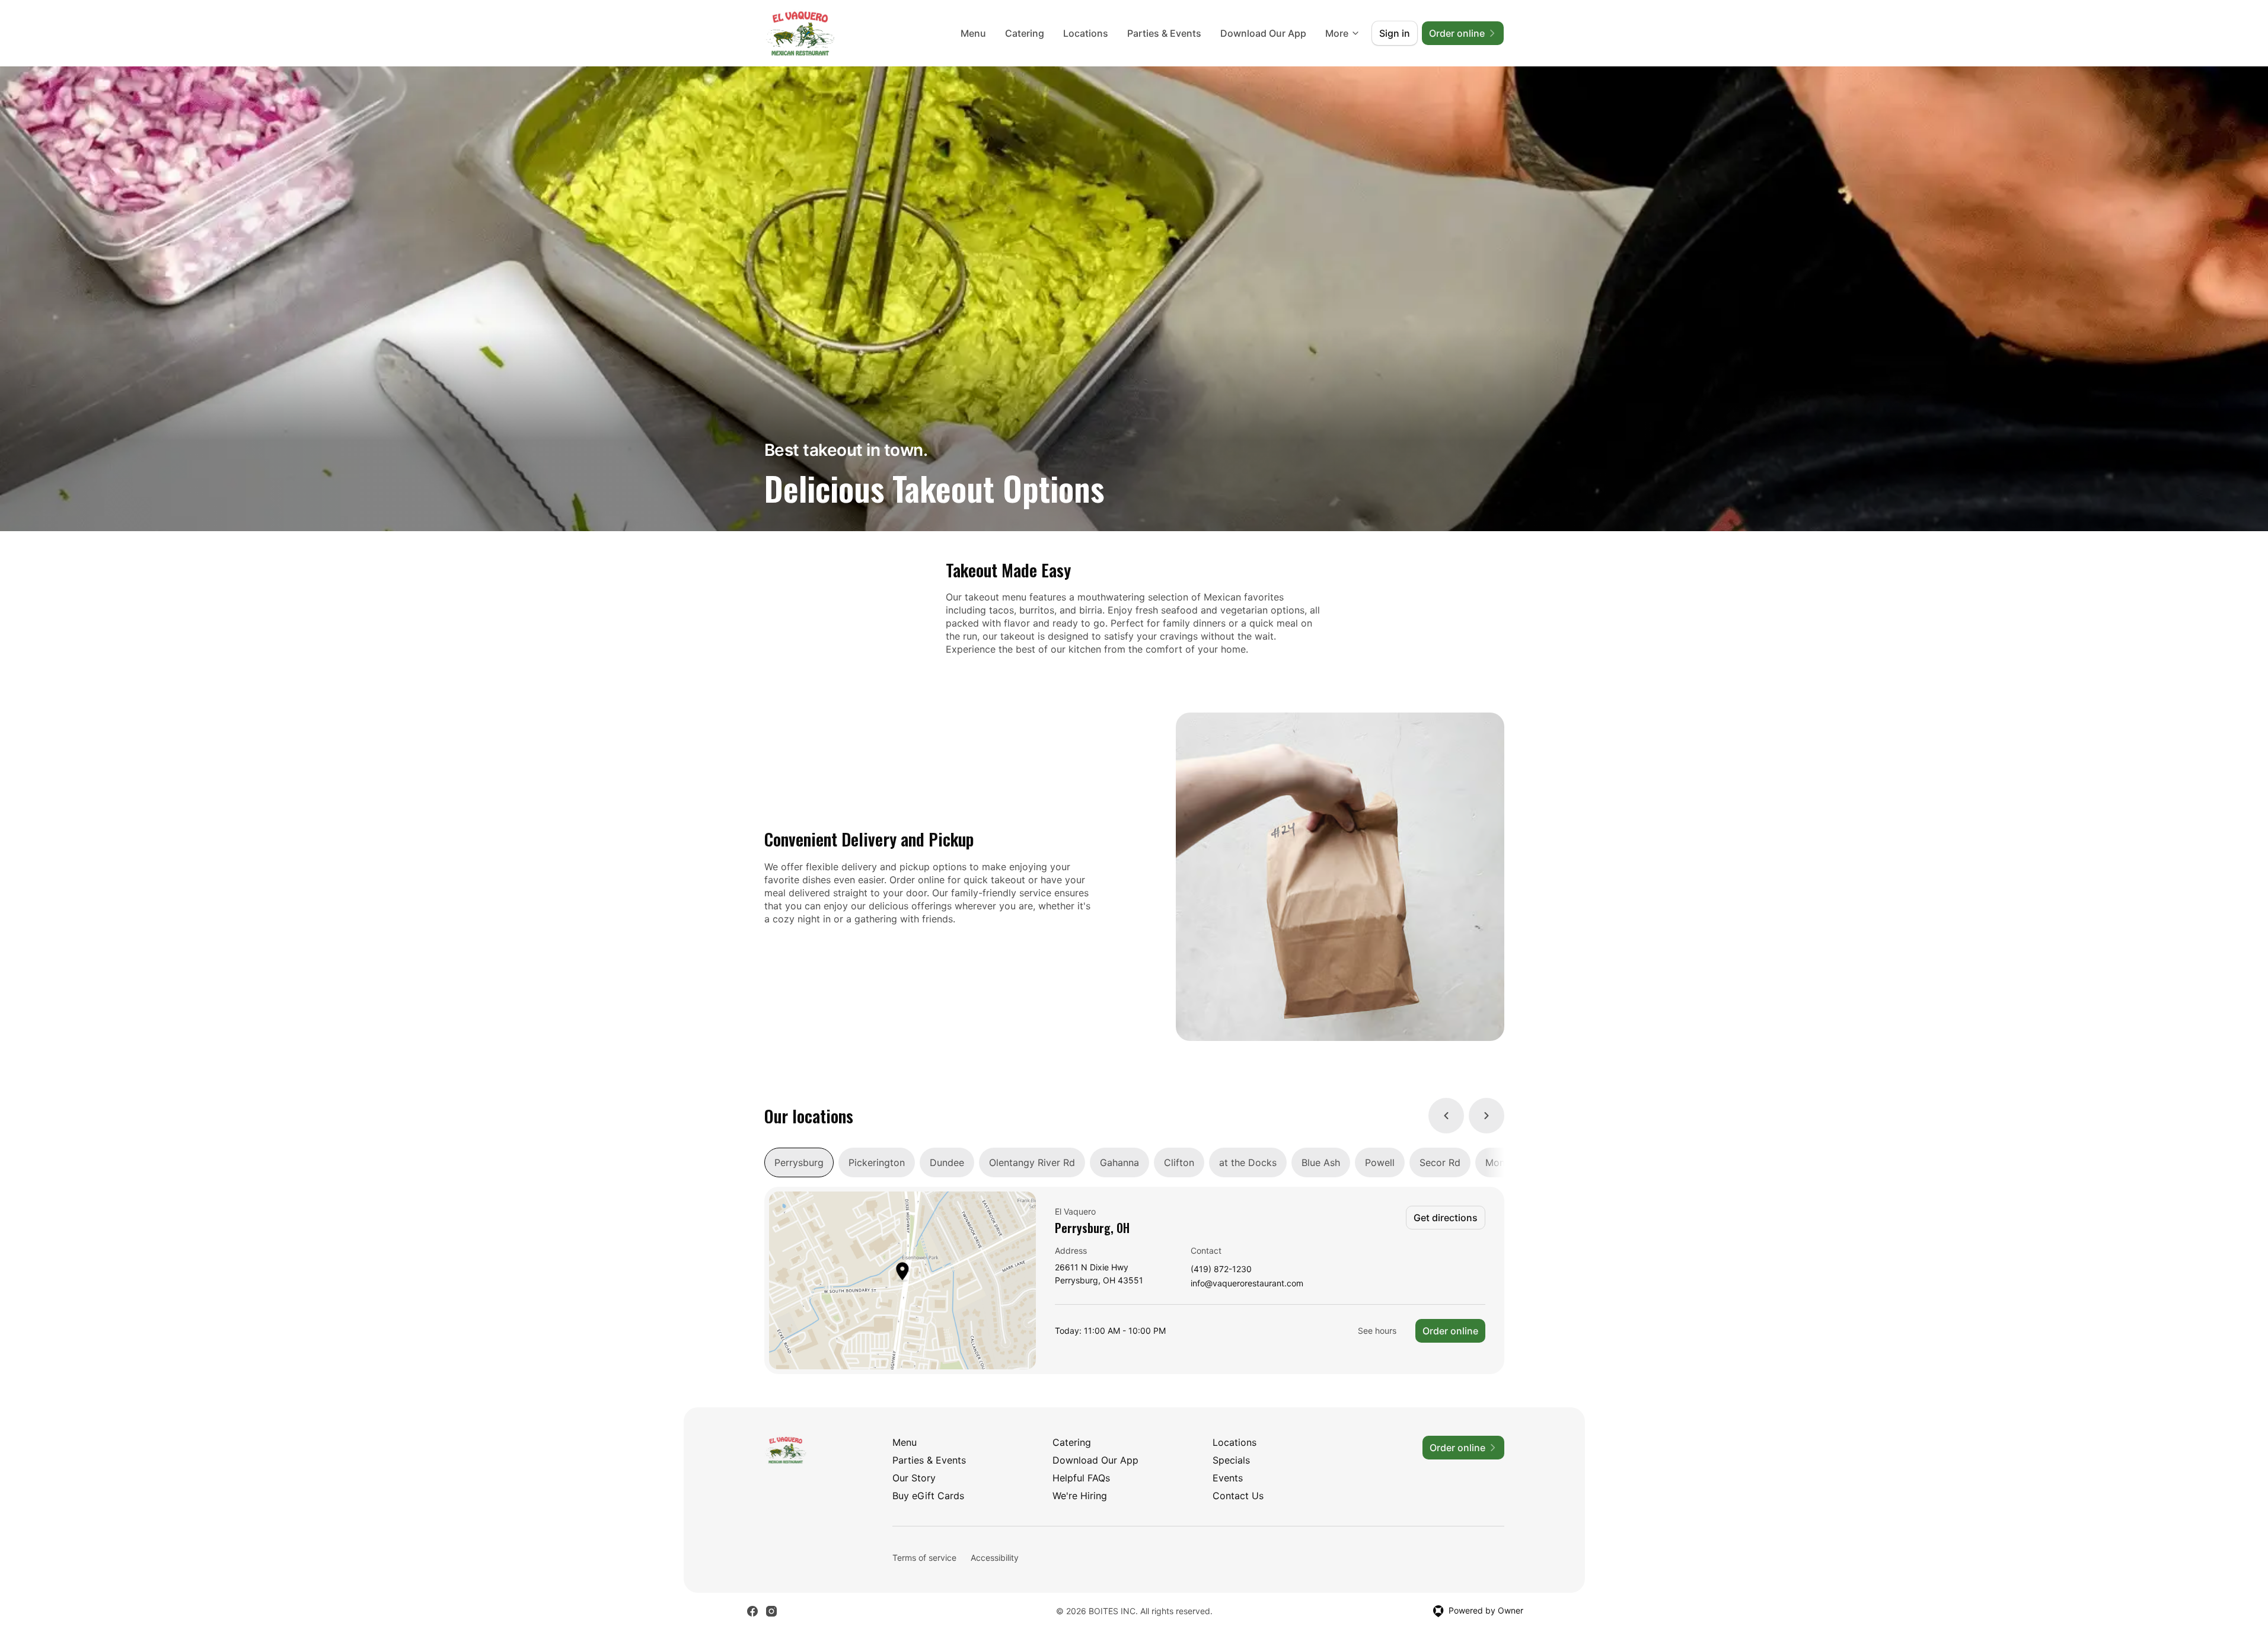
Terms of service (924, 1558)
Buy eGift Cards (928, 1496)
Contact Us (1238, 1496)
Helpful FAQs (1081, 1478)
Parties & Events (1164, 33)
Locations (1086, 33)
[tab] (799, 1162)
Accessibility (995, 1558)
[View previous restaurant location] (1446, 1116)
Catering (1025, 33)
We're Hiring (1080, 1496)
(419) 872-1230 (1221, 1269)
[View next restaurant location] (1487, 1116)
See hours (1377, 1331)
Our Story (914, 1478)
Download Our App (1263, 33)
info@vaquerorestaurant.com (1247, 1284)
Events (1228, 1478)
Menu (973, 33)
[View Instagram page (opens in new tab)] (771, 1611)
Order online (1450, 1331)
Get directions (1446, 1218)
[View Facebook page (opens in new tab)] (752, 1611)
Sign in (1395, 33)
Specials (1231, 1460)
